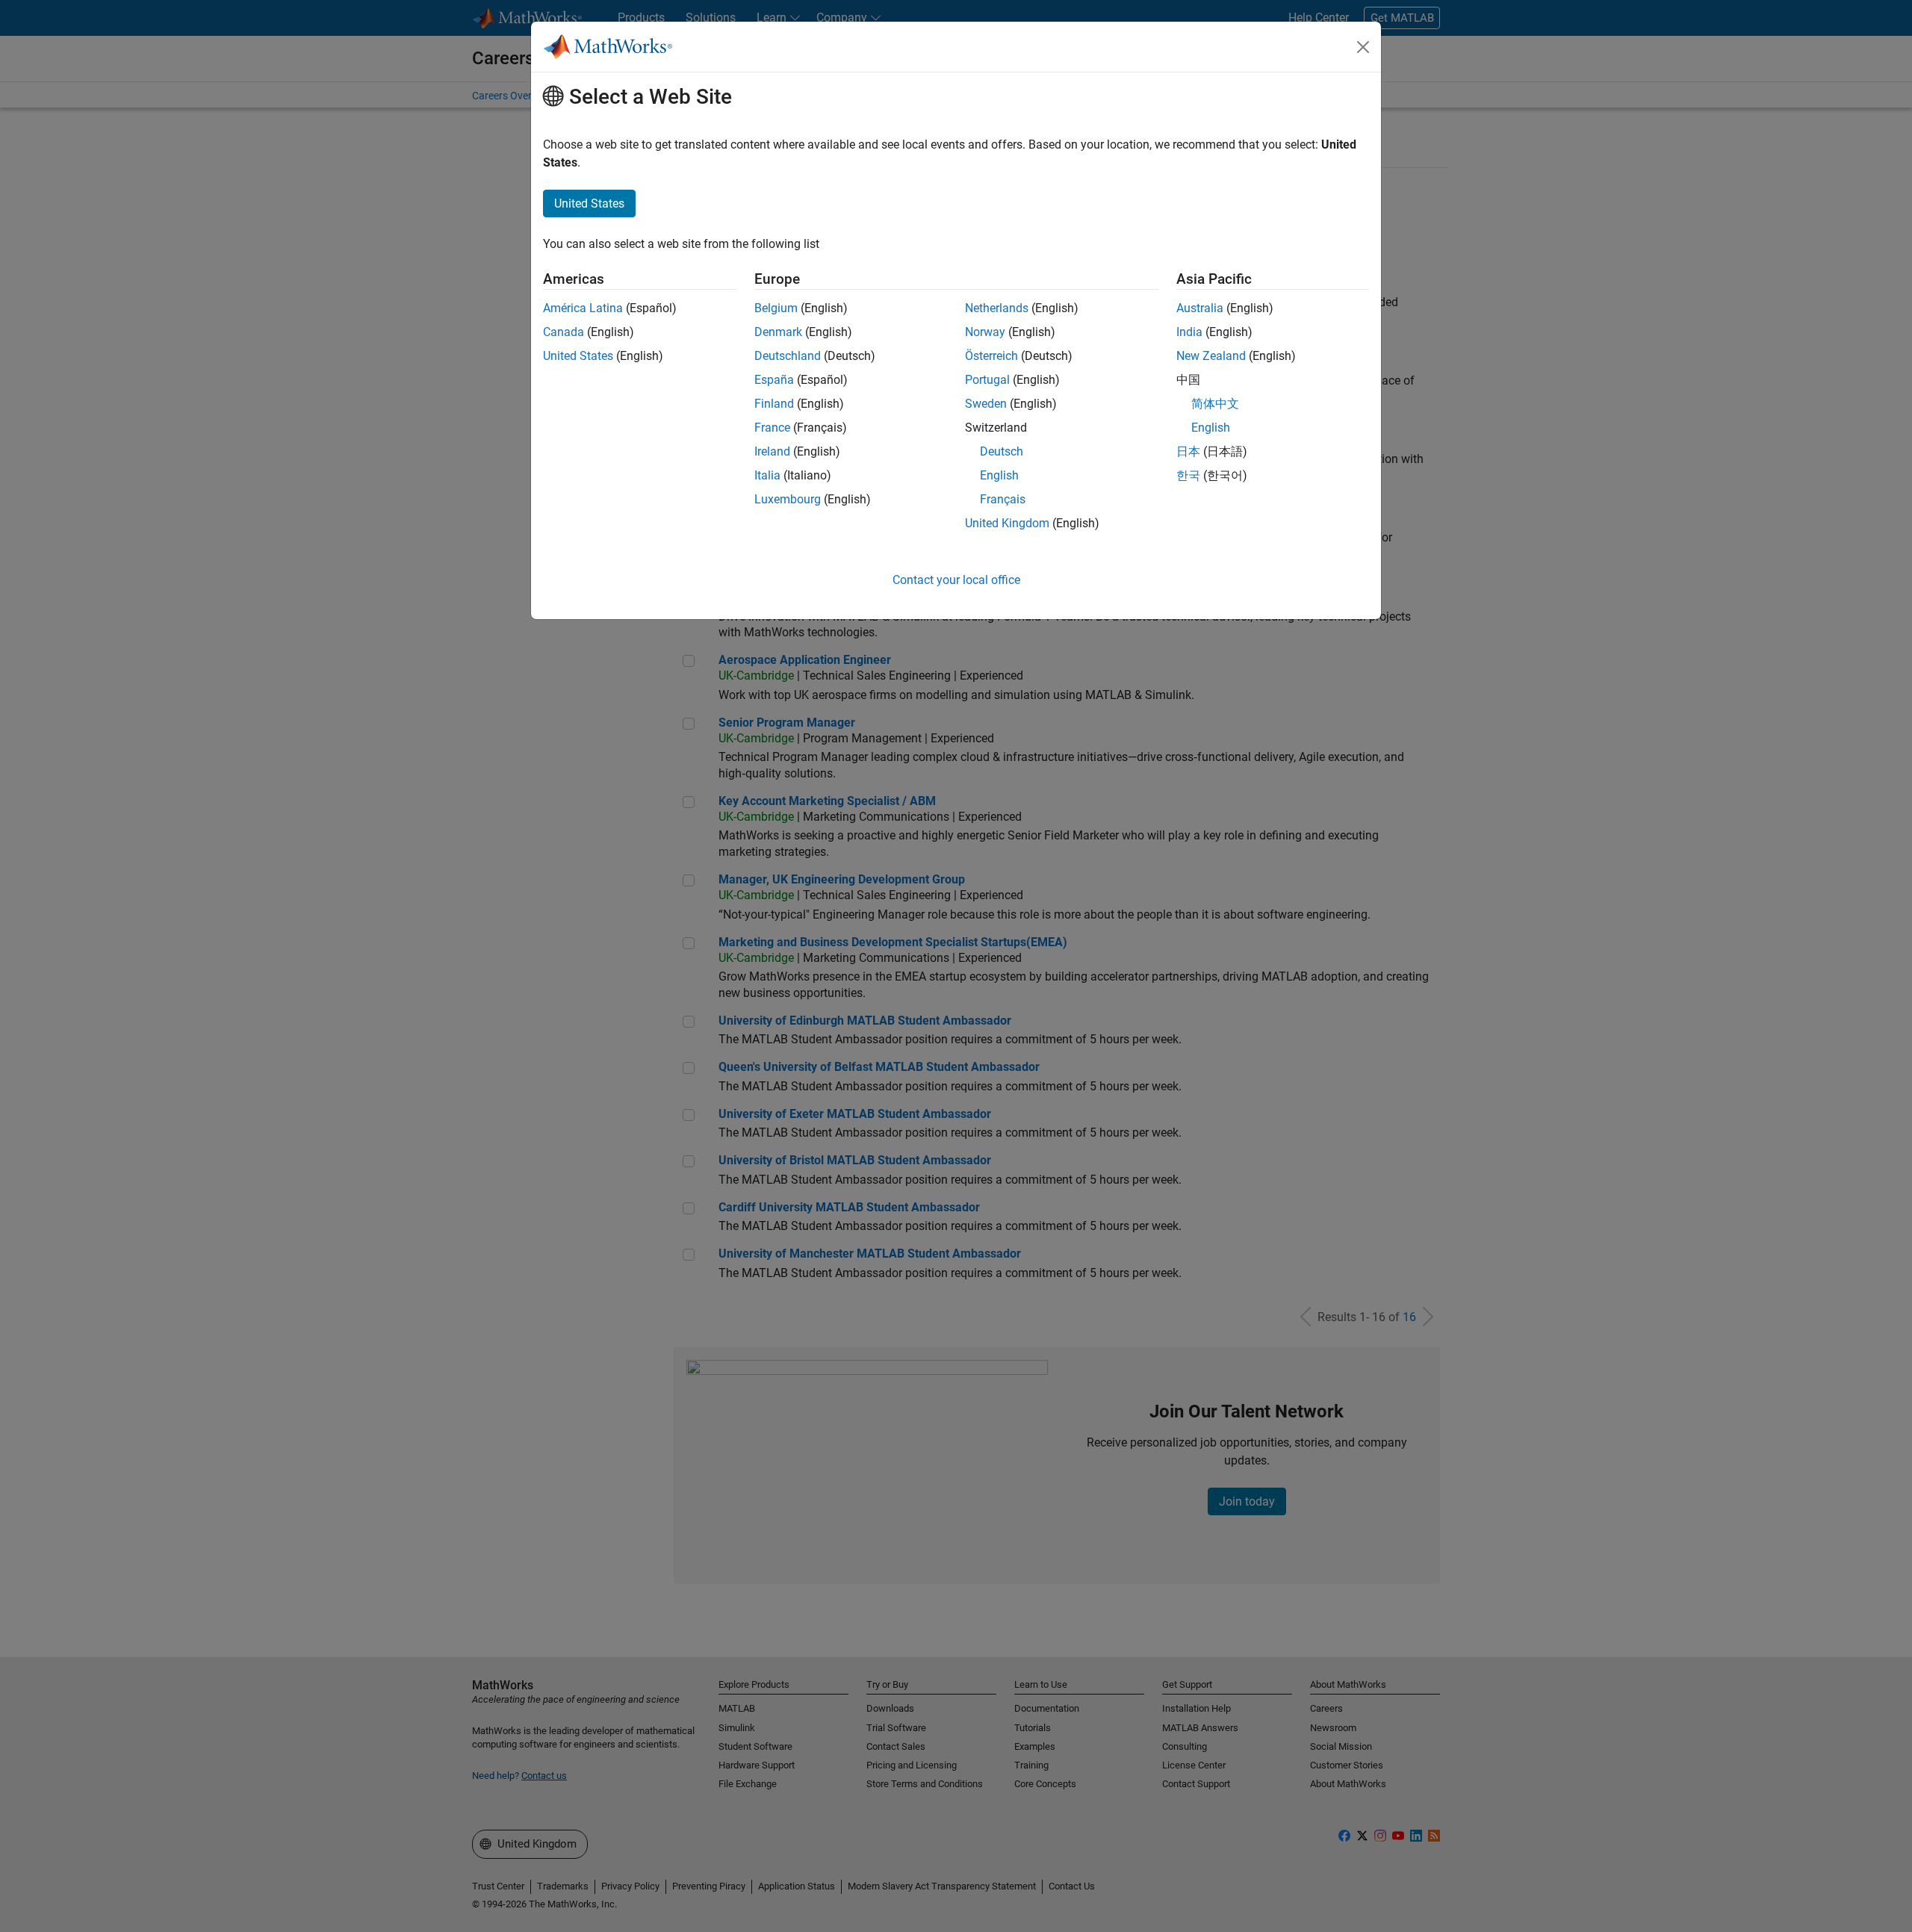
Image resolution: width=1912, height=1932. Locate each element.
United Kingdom (1007, 523)
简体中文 (1215, 404)
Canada (564, 332)
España (774, 380)
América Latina (583, 308)
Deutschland (788, 356)
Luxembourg (788, 499)
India (1189, 332)
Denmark (778, 332)
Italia (767, 475)
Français (1003, 499)
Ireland (772, 451)
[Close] (1363, 47)
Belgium (776, 308)
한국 (1188, 475)
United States (578, 356)
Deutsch (1002, 451)
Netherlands (997, 308)
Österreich (991, 356)
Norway (985, 332)
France (772, 428)
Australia (1200, 308)
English (999, 475)
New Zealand (1211, 356)
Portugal (987, 380)
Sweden (986, 404)
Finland (774, 404)
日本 (1188, 451)
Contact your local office (956, 580)
